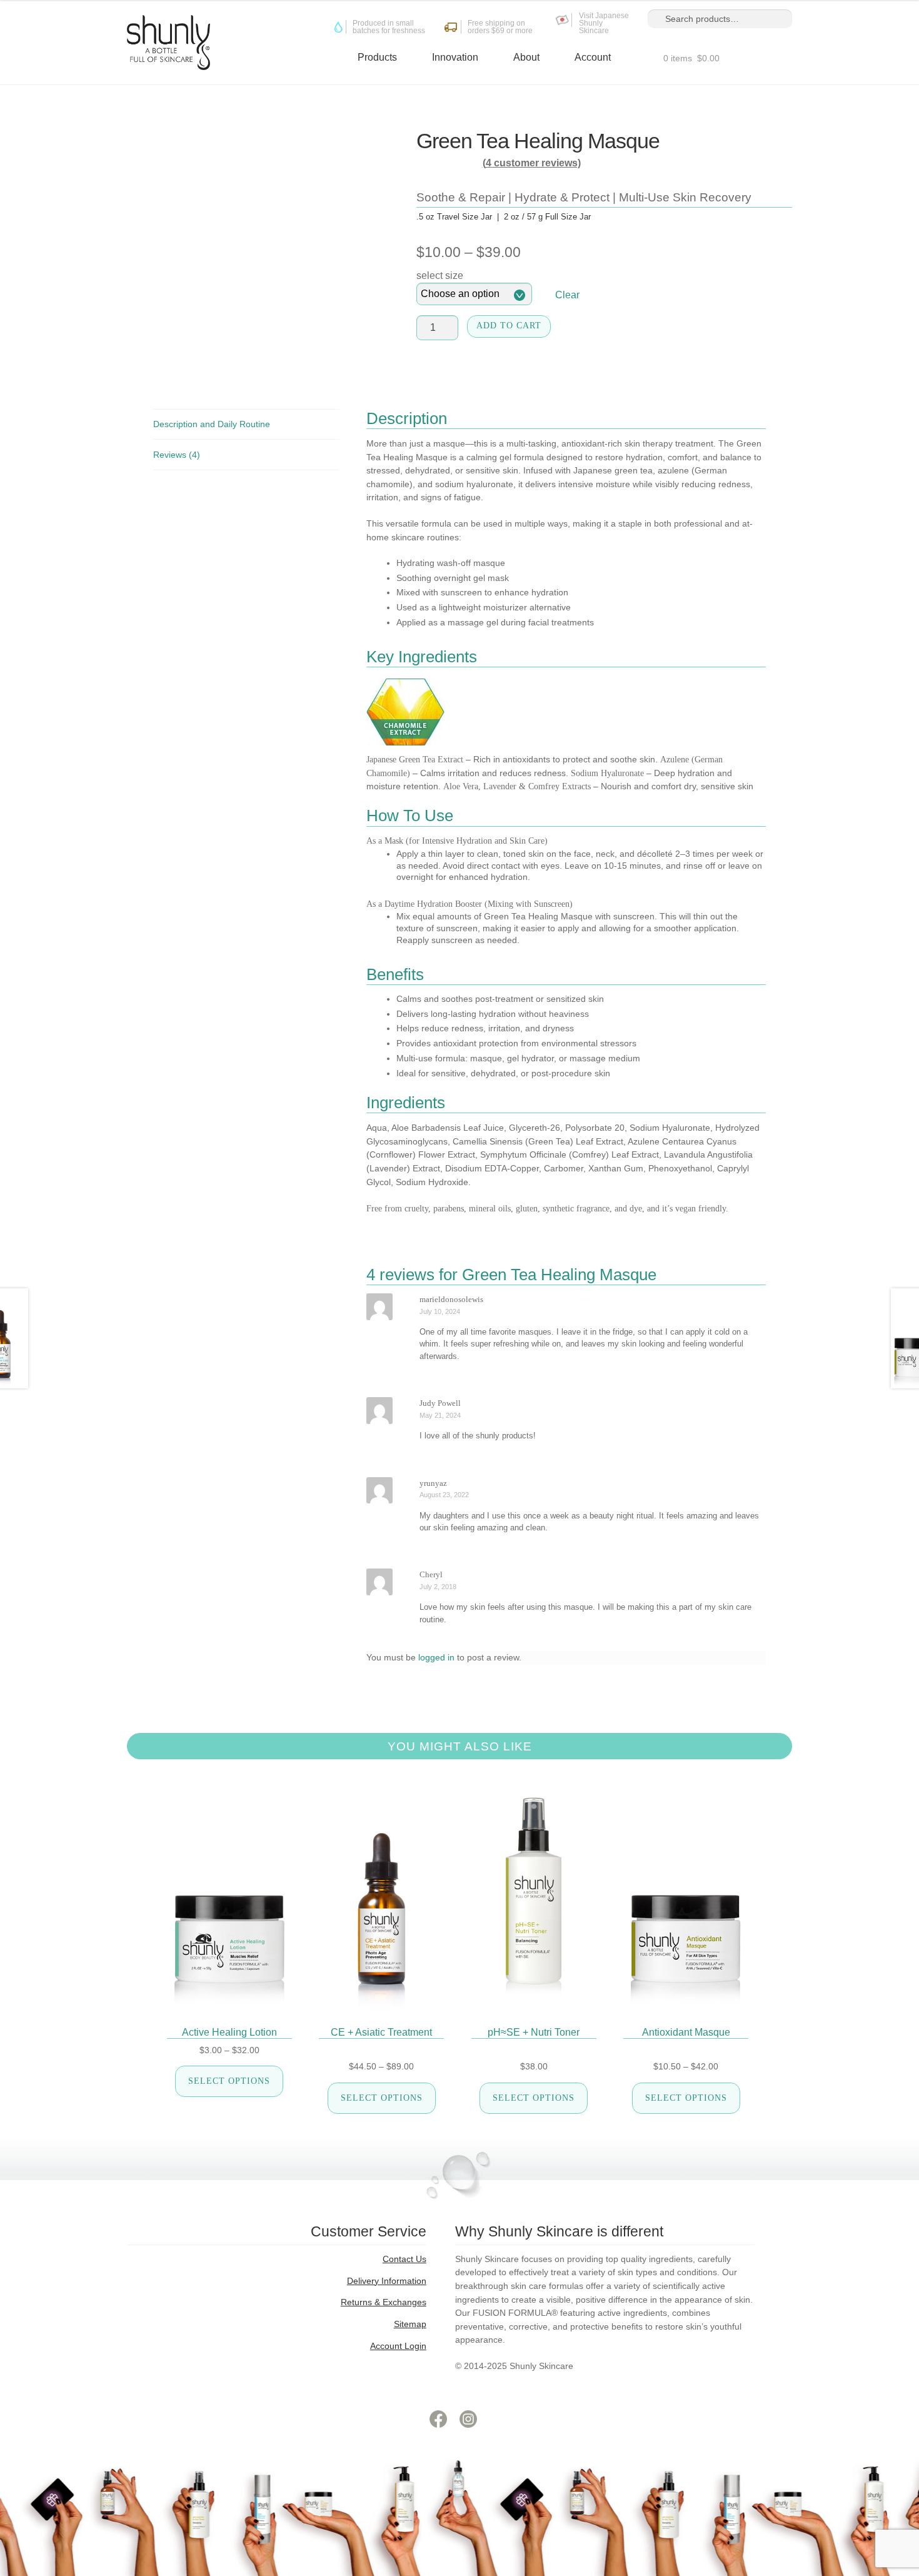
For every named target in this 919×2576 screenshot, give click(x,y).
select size (440, 275)
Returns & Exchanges (384, 2302)
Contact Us (404, 2259)
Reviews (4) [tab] (177, 455)
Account (593, 57)
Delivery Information (387, 2281)
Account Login (398, 2346)
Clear (567, 295)
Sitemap (410, 2324)
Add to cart (509, 326)
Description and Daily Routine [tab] (212, 424)
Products (377, 57)
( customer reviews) (532, 163)
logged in (436, 1657)
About (526, 57)
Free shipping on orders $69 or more (500, 28)
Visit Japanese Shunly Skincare (604, 24)
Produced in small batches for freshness (389, 28)
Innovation (455, 57)
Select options (229, 2081)
